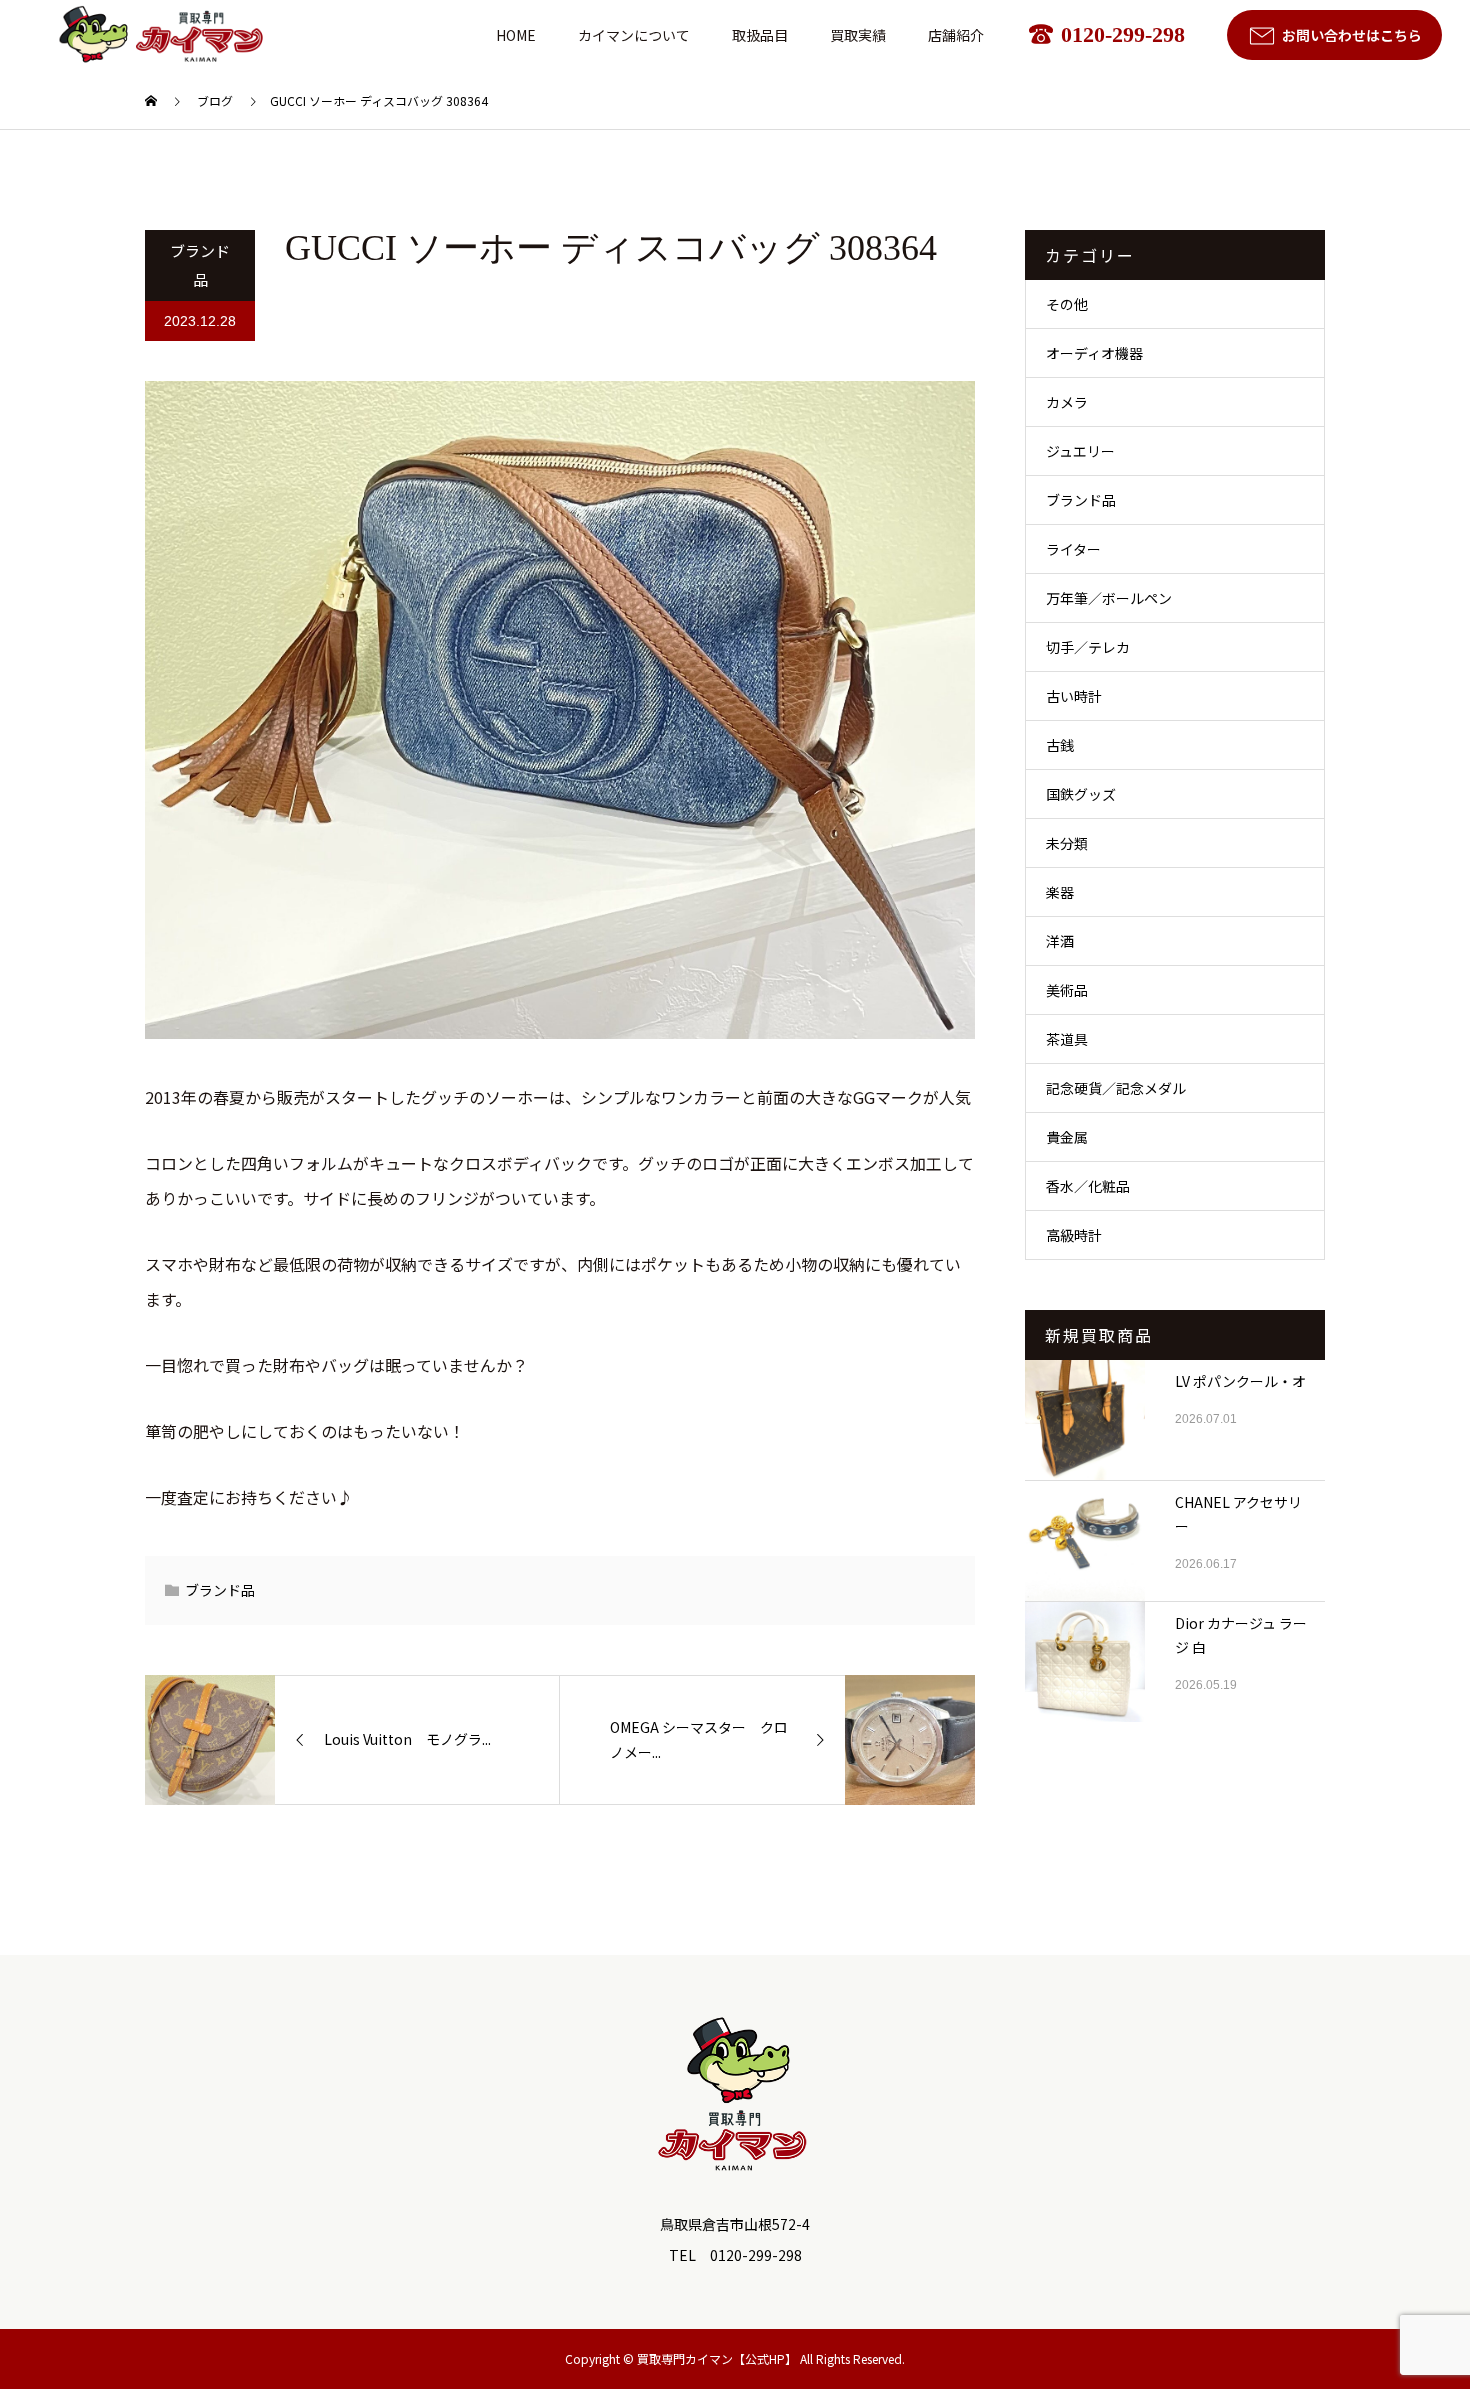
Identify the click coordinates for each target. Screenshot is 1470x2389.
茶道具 (1067, 1039)
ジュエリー (1080, 451)
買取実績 (858, 35)
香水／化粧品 (1088, 1186)
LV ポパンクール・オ (1240, 1381)
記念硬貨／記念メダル (1116, 1088)
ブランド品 (200, 265)
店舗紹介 (956, 35)
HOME (516, 35)
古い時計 (1074, 696)
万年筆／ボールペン (1109, 598)
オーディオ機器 (1094, 353)
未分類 (1067, 843)
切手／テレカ (1088, 647)
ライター (1073, 549)
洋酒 (1060, 941)
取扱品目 (760, 35)
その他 (1067, 304)
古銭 (1060, 745)
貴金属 (1067, 1137)
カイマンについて (634, 35)
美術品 (1067, 990)
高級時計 (1074, 1235)
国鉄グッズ (1081, 794)
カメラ (1067, 402)
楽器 (1060, 892)
